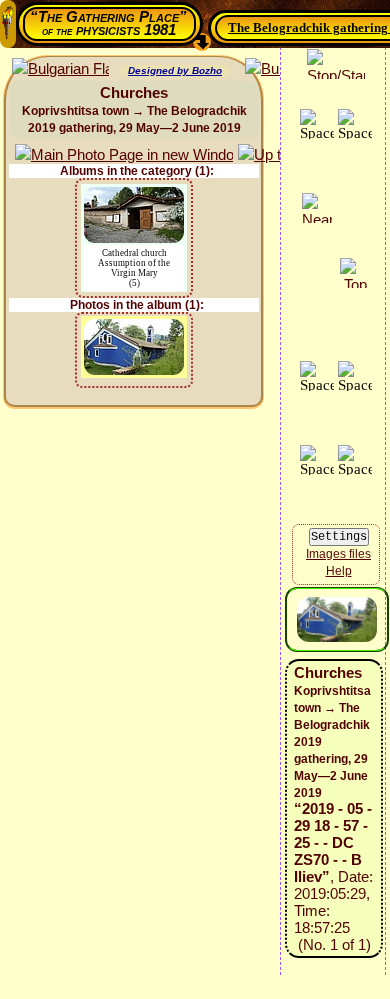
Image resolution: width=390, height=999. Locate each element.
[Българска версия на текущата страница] (60, 69)
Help (339, 571)
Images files (338, 554)
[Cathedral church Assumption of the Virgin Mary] (134, 196)
